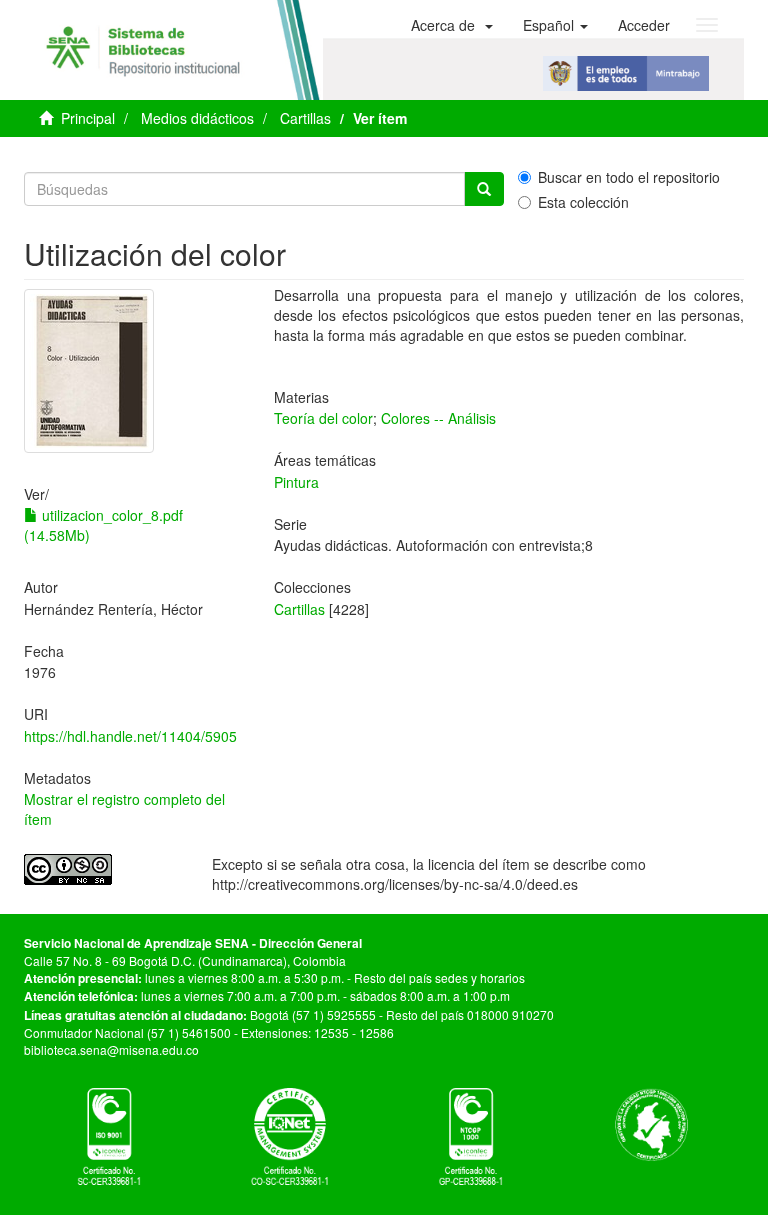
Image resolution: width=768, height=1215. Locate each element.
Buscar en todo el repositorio (629, 177)
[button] (452, 25)
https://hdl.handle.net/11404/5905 (130, 736)
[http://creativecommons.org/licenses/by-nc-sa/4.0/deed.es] (103, 869)
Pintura (296, 482)
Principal (88, 118)
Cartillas (305, 118)
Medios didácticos (197, 118)
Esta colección (583, 202)
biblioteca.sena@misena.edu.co (111, 1049)
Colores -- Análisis (438, 418)
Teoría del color (323, 418)
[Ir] (484, 189)
